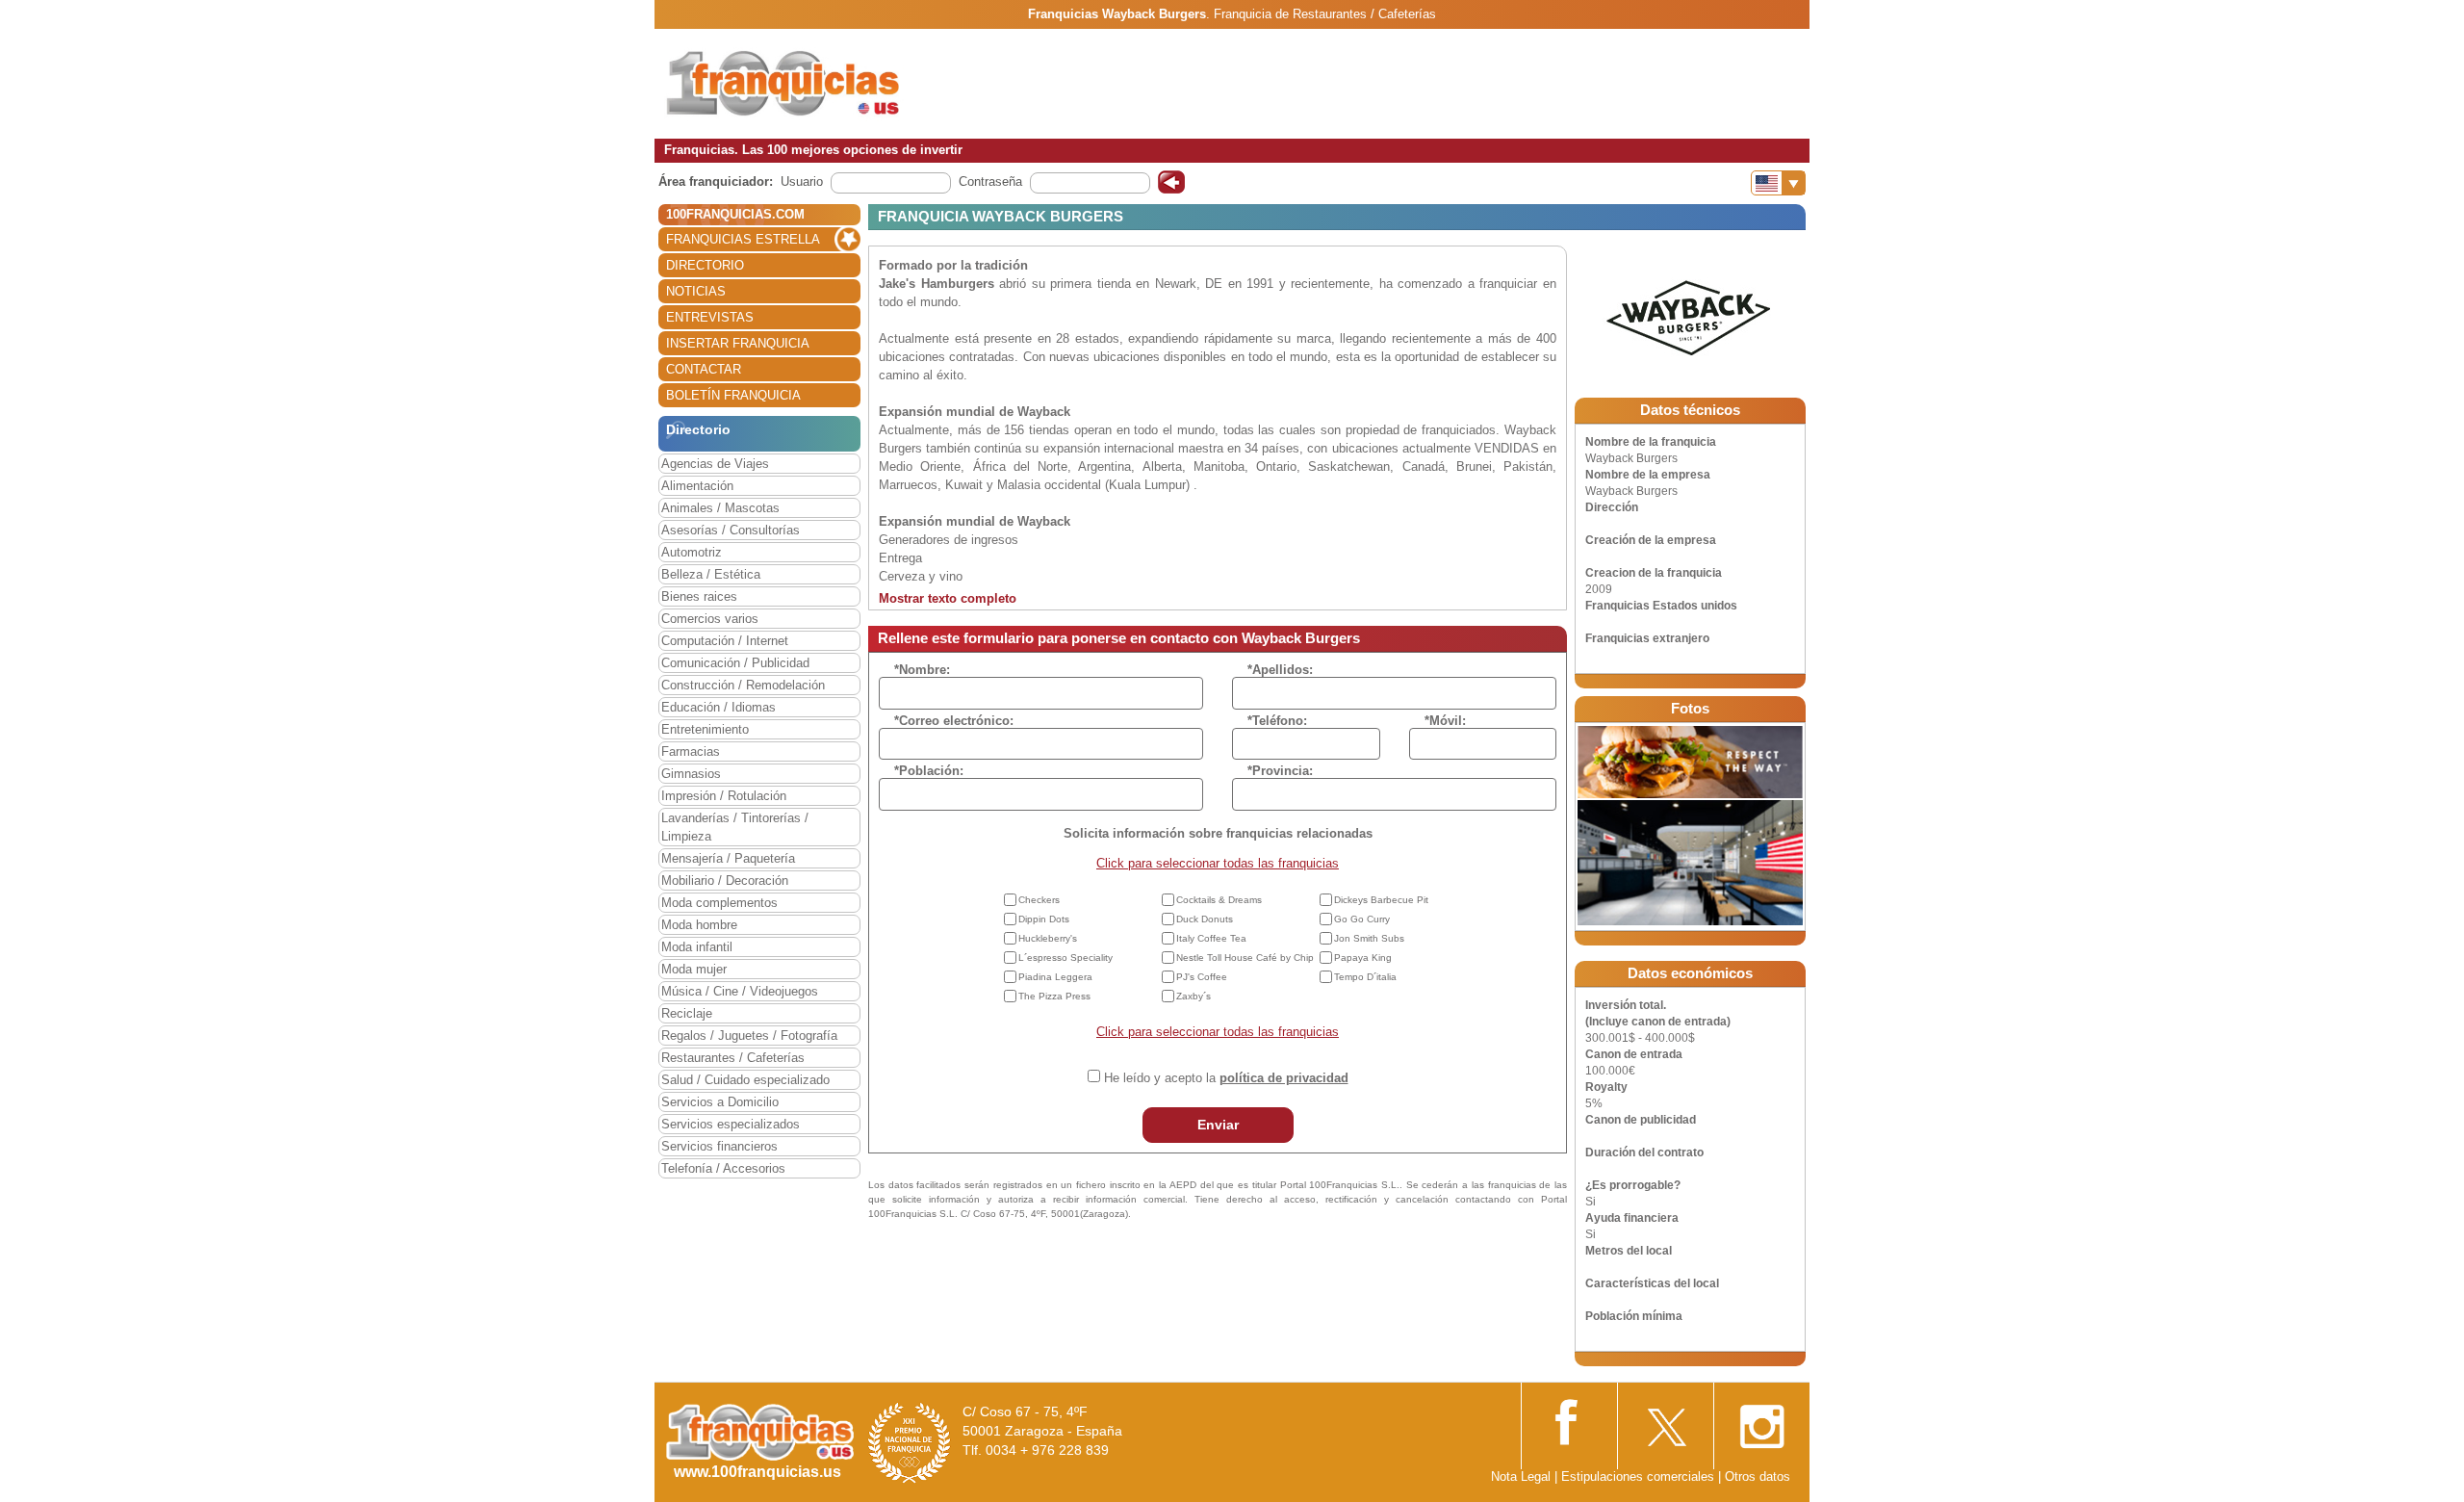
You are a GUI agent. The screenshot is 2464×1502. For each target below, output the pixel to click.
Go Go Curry (1362, 919)
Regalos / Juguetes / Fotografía (749, 1036)
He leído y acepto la (1226, 1078)
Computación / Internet (725, 641)
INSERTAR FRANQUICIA (738, 343)
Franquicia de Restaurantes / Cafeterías (1325, 14)
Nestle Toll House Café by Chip (1245, 958)
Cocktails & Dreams (1219, 900)
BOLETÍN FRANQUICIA (733, 395)
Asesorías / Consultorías (731, 530)
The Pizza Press (1054, 996)
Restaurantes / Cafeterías (733, 1058)
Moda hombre (699, 925)
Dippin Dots (1044, 919)
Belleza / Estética (711, 574)
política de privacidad (1284, 1078)
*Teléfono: (1277, 721)
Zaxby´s (1193, 996)
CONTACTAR (704, 369)
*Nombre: (922, 670)
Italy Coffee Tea (1211, 938)
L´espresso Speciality (1065, 958)
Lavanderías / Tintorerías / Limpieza (735, 827)
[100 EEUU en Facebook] (1569, 1420)
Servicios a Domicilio (720, 1102)
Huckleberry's (1048, 938)
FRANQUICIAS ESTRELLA (743, 239)
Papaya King (1363, 958)
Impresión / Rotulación (724, 796)
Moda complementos (719, 903)
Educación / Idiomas (719, 707)
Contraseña (990, 181)
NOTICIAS (696, 291)
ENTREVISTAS (710, 317)
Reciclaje (687, 1013)
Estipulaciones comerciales (1640, 1476)
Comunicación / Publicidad (735, 663)
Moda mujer (694, 969)
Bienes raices (699, 596)
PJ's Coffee (1202, 977)
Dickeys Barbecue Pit (1381, 900)
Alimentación (697, 486)
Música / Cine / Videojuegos (740, 991)
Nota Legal (1521, 1476)
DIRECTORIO (705, 265)
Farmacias (691, 751)
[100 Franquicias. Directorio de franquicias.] (784, 83)
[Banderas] (1778, 183)
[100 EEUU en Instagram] (1761, 1422)
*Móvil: (1445, 721)
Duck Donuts (1205, 919)
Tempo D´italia (1365, 977)
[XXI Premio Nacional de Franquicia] (910, 1442)
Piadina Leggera (1055, 977)
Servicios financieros (719, 1146)
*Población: (929, 771)
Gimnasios (691, 774)
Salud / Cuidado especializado (745, 1080)
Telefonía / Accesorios (723, 1168)
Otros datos (1758, 1476)
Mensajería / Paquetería (728, 858)
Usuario (802, 181)
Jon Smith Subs (1369, 938)
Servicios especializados (731, 1124)
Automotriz (692, 552)
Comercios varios (710, 619)
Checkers (1039, 900)
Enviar (1218, 1125)
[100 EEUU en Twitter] (1665, 1421)
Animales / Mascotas (720, 508)
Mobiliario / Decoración (725, 880)
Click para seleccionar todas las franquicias (1218, 863)
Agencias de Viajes (715, 464)
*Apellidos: (1280, 670)
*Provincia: (1280, 771)
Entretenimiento (705, 729)
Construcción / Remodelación (743, 685)
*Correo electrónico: (954, 721)
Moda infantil (697, 947)
